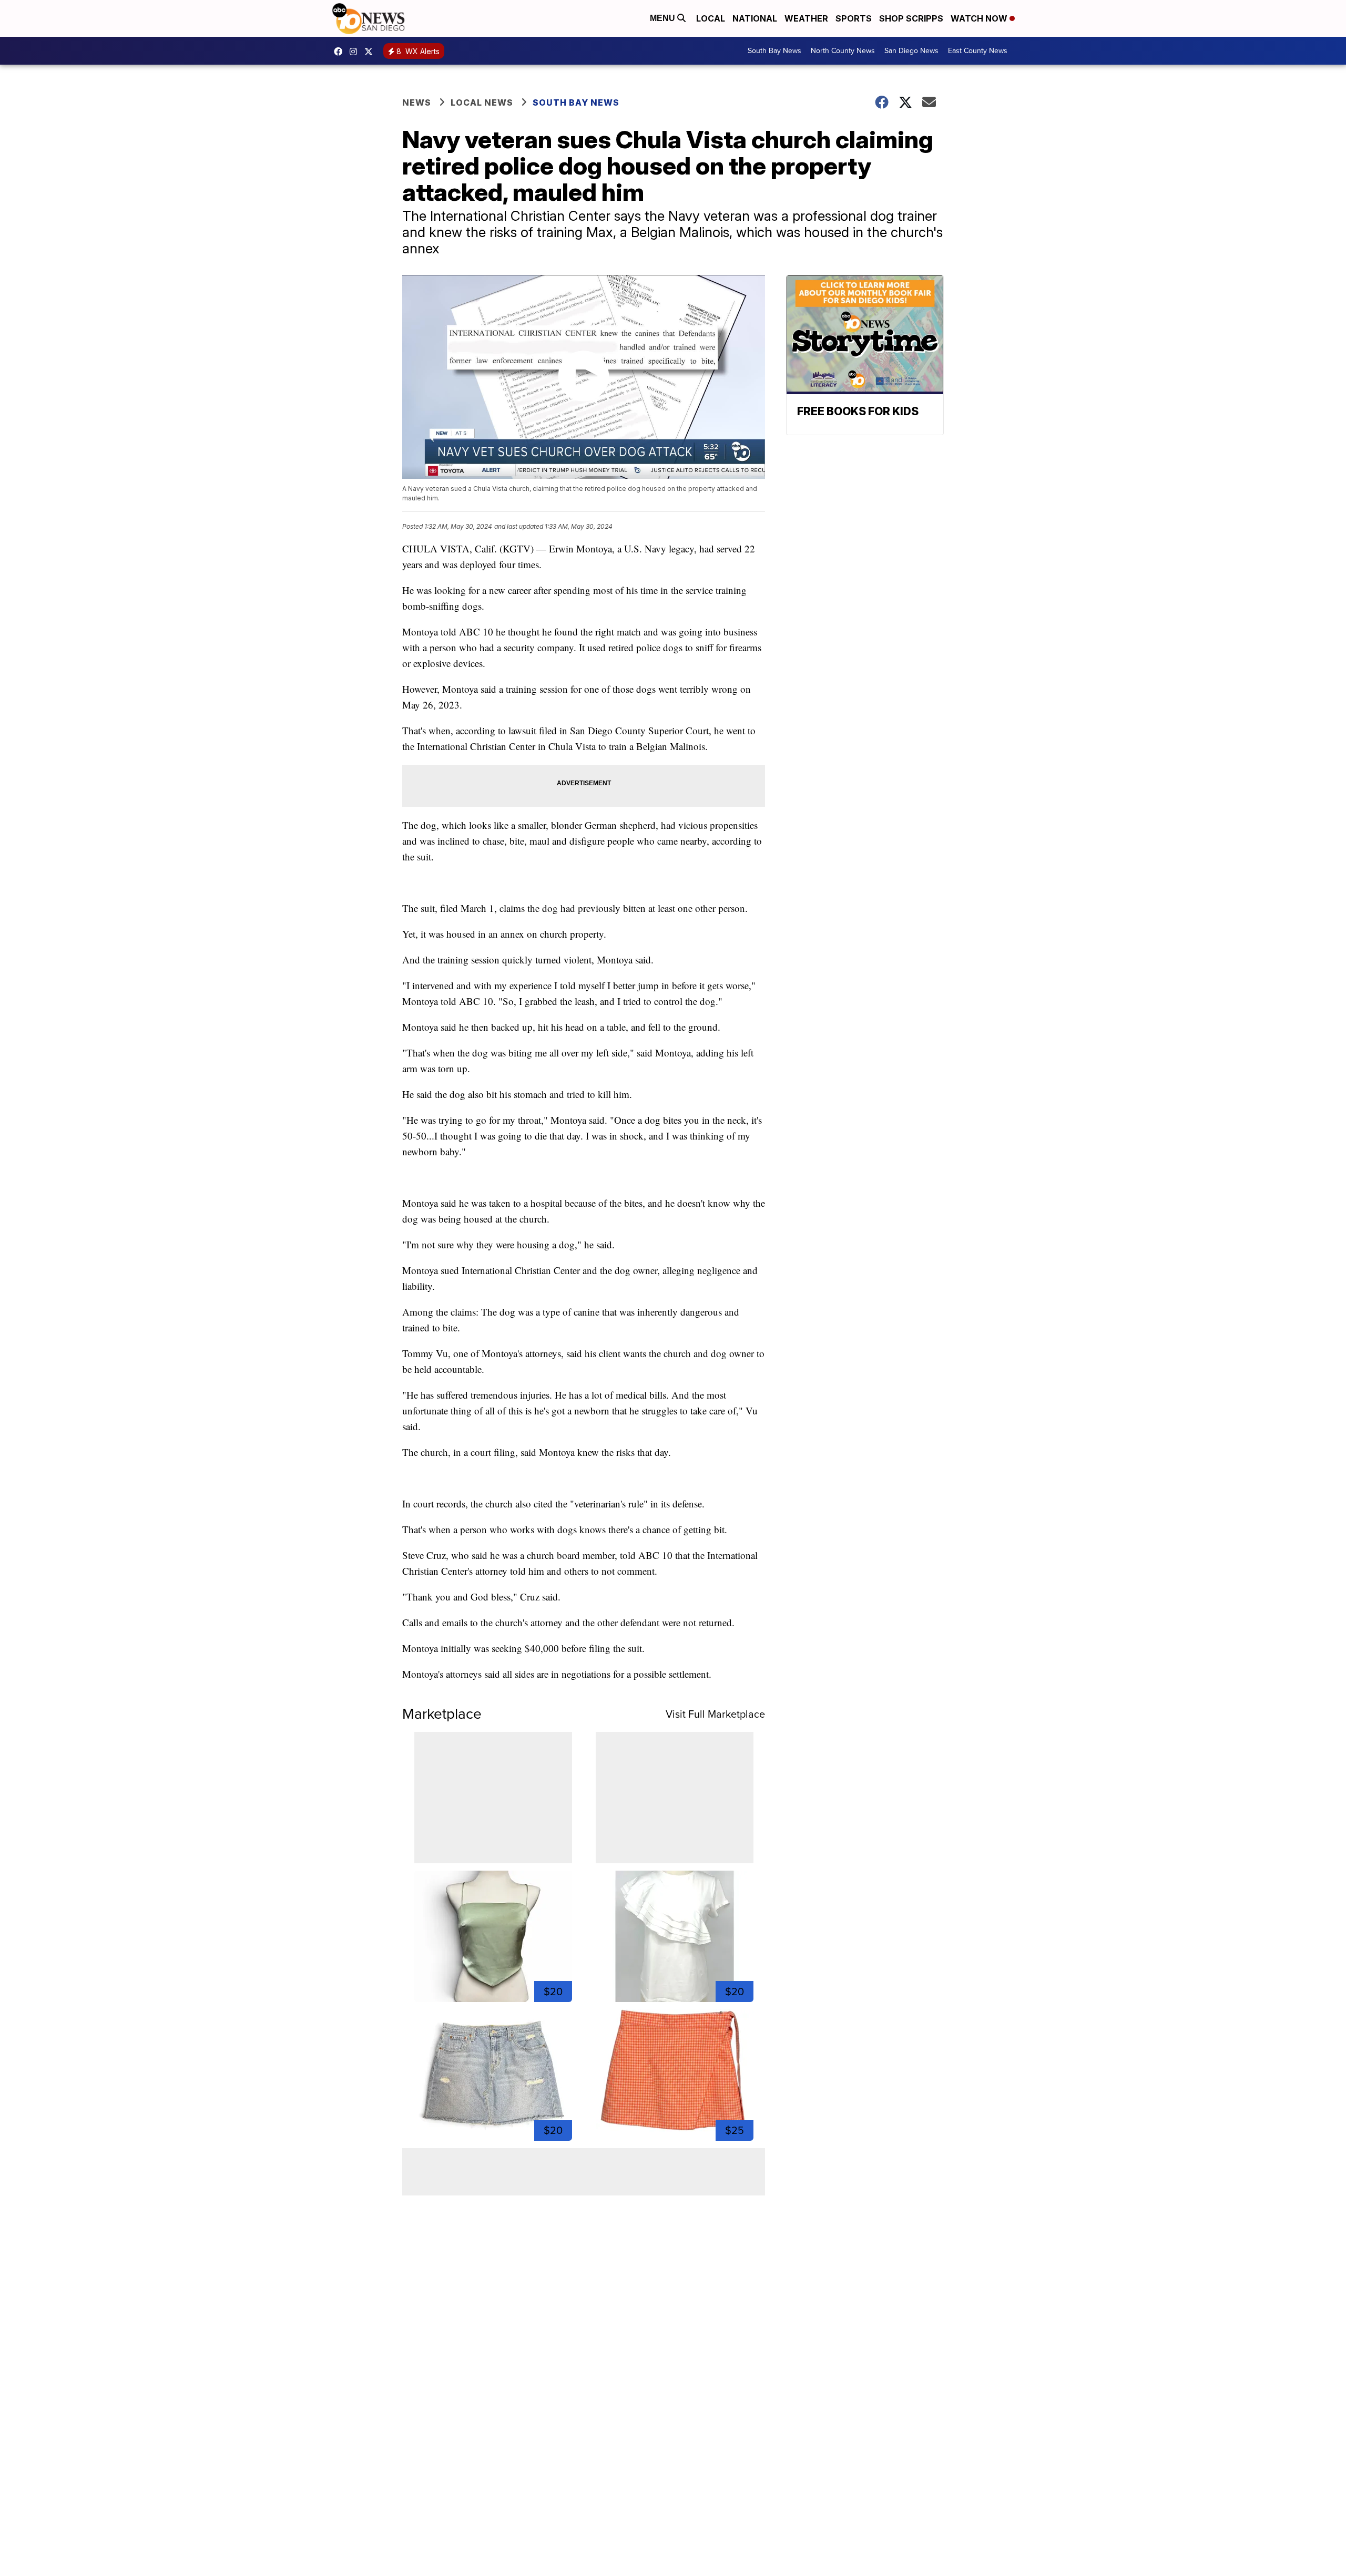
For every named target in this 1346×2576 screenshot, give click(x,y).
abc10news (341, 52)
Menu (664, 18)
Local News (482, 102)
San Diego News (911, 51)
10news (371, 52)
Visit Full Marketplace (715, 1714)
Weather (806, 18)
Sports (854, 18)
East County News (978, 51)
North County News (843, 51)
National (755, 18)
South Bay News (774, 51)
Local (711, 18)
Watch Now (980, 18)
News (417, 102)
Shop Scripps (911, 18)
